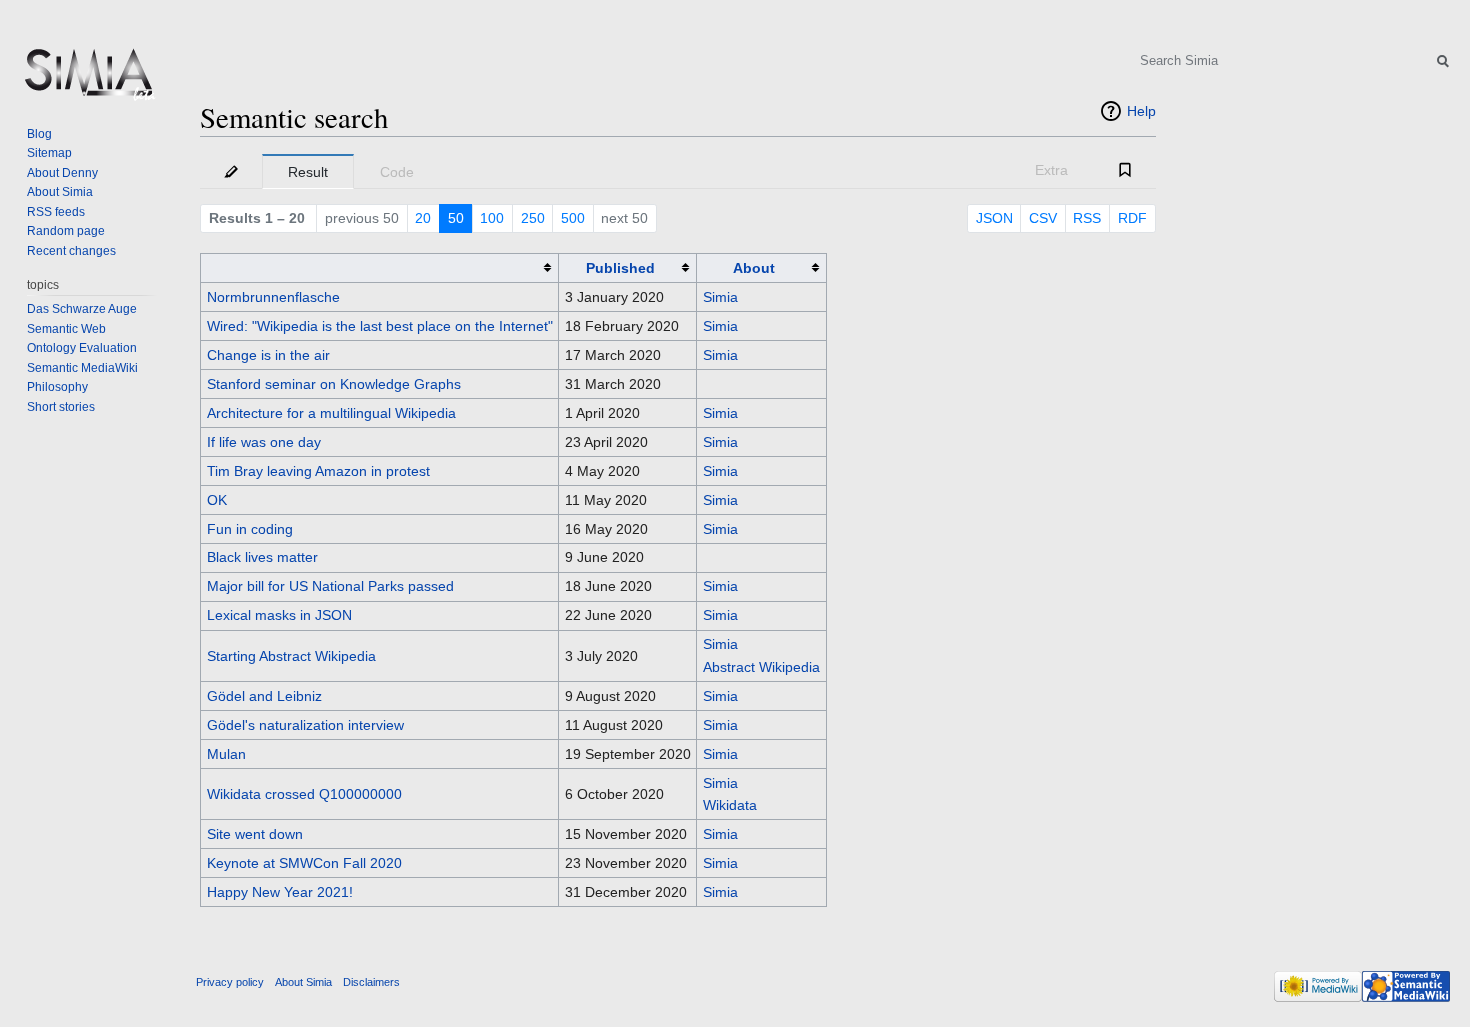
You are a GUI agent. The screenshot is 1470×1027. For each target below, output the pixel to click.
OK (217, 500)
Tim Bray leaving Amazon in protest (318, 471)
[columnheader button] (380, 267)
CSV (1043, 218)
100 (492, 218)
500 (573, 218)
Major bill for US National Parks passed (330, 586)
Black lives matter (262, 557)
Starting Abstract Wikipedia (291, 656)
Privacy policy (230, 982)
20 (423, 218)
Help (1141, 111)
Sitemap (49, 153)
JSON (994, 218)
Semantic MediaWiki (82, 368)
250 (533, 218)
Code (397, 172)
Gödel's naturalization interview (305, 725)
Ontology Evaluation (82, 348)
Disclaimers (371, 982)
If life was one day (264, 442)
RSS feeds (56, 212)
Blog (39, 134)
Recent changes (71, 251)
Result (308, 172)
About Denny (62, 173)
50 (456, 218)
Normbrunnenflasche (273, 297)
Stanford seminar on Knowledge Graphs (334, 384)
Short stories (61, 407)
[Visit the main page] (88, 80)
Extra (1051, 170)
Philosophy (57, 387)
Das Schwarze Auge (82, 309)
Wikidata (730, 805)
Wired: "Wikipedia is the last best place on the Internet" (380, 326)
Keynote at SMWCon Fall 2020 (304, 863)
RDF (1132, 218)
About (754, 268)
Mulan (226, 754)
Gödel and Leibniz (264, 696)
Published (620, 268)
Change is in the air (268, 355)
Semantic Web (66, 329)
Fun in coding (250, 529)
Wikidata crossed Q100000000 (304, 794)
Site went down (255, 834)
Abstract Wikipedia (761, 667)
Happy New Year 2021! (280, 892)
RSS (1087, 218)
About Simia (60, 192)
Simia (720, 297)
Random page (66, 231)
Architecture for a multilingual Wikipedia (331, 413)
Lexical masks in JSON (279, 615)
